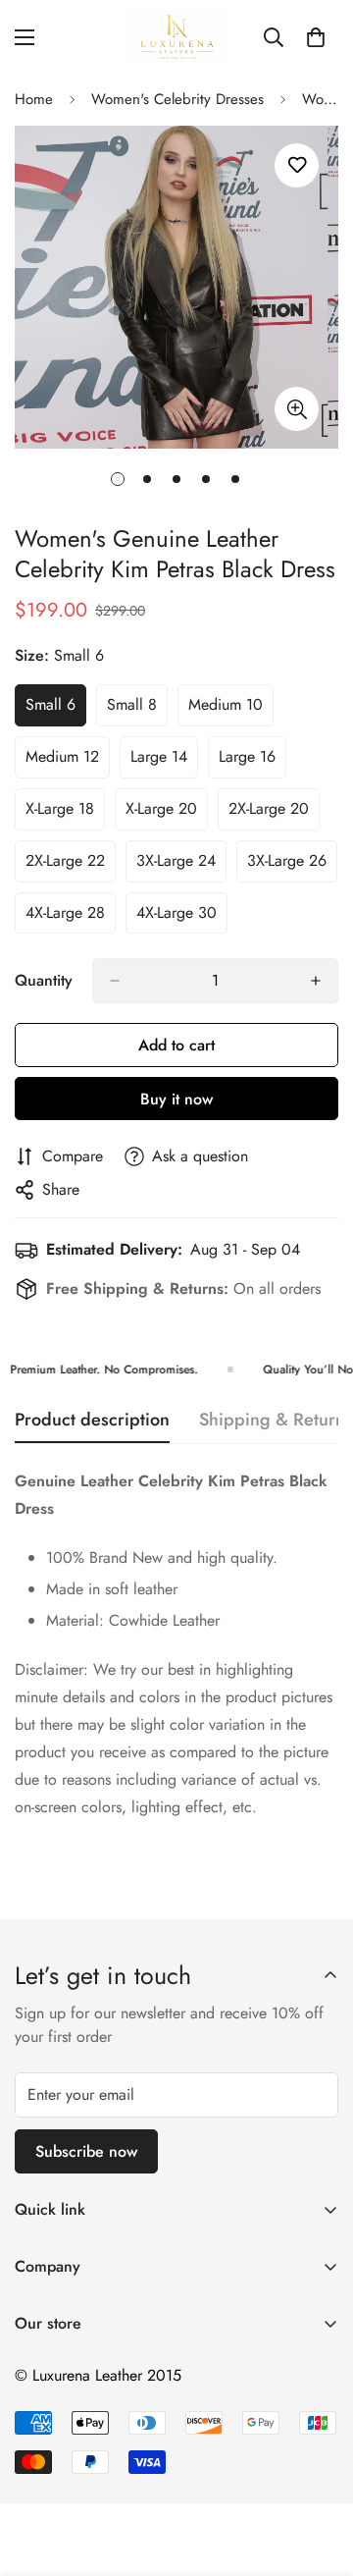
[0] (316, 37)
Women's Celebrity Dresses (177, 99)
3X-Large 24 (181, 866)
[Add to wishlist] (297, 165)
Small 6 (56, 710)
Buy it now (176, 1099)
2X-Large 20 (274, 814)
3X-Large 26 (292, 866)
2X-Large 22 (71, 866)
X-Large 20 (167, 814)
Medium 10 (231, 710)
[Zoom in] (297, 409)
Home (34, 99)
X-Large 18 (65, 814)
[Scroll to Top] (318, 2472)
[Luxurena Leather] (176, 37)
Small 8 (137, 710)
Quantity (44, 980)
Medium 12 (68, 762)
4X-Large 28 (71, 918)
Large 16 (252, 762)
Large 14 (164, 762)
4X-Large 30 (182, 918)
